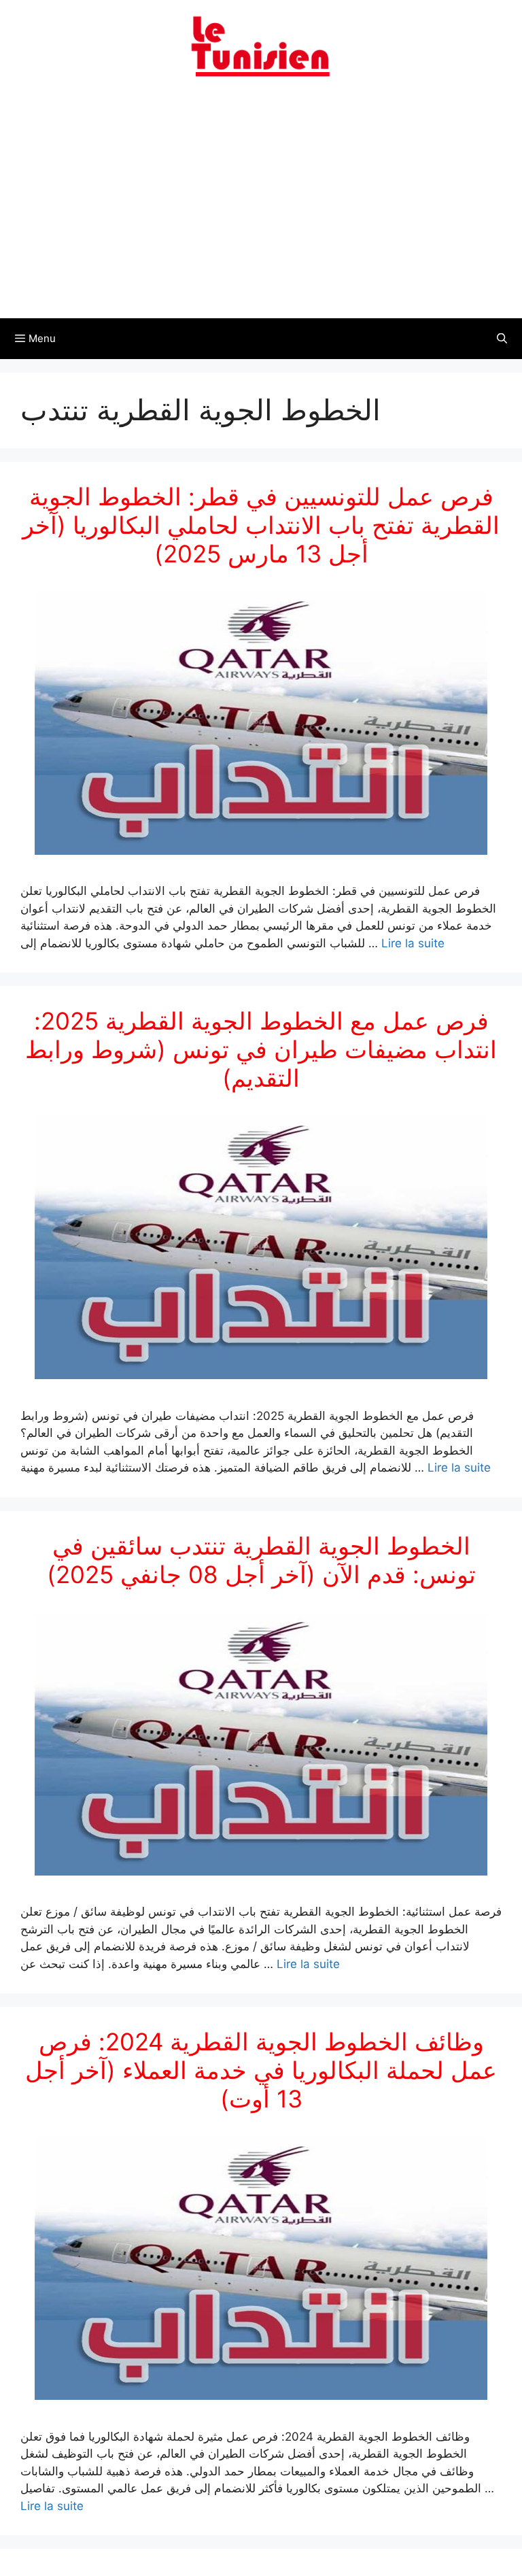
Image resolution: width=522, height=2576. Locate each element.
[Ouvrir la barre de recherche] (502, 339)
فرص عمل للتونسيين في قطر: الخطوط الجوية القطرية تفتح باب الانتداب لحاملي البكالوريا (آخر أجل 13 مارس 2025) (261, 525)
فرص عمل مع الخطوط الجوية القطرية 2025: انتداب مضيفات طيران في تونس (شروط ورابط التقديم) (261, 1049)
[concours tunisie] (261, 46)
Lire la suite (413, 943)
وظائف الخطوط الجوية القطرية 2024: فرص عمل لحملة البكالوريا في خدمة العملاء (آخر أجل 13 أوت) (261, 2070)
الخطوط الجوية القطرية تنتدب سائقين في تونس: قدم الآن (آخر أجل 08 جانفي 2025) (261, 1560)
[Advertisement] (261, 206)
